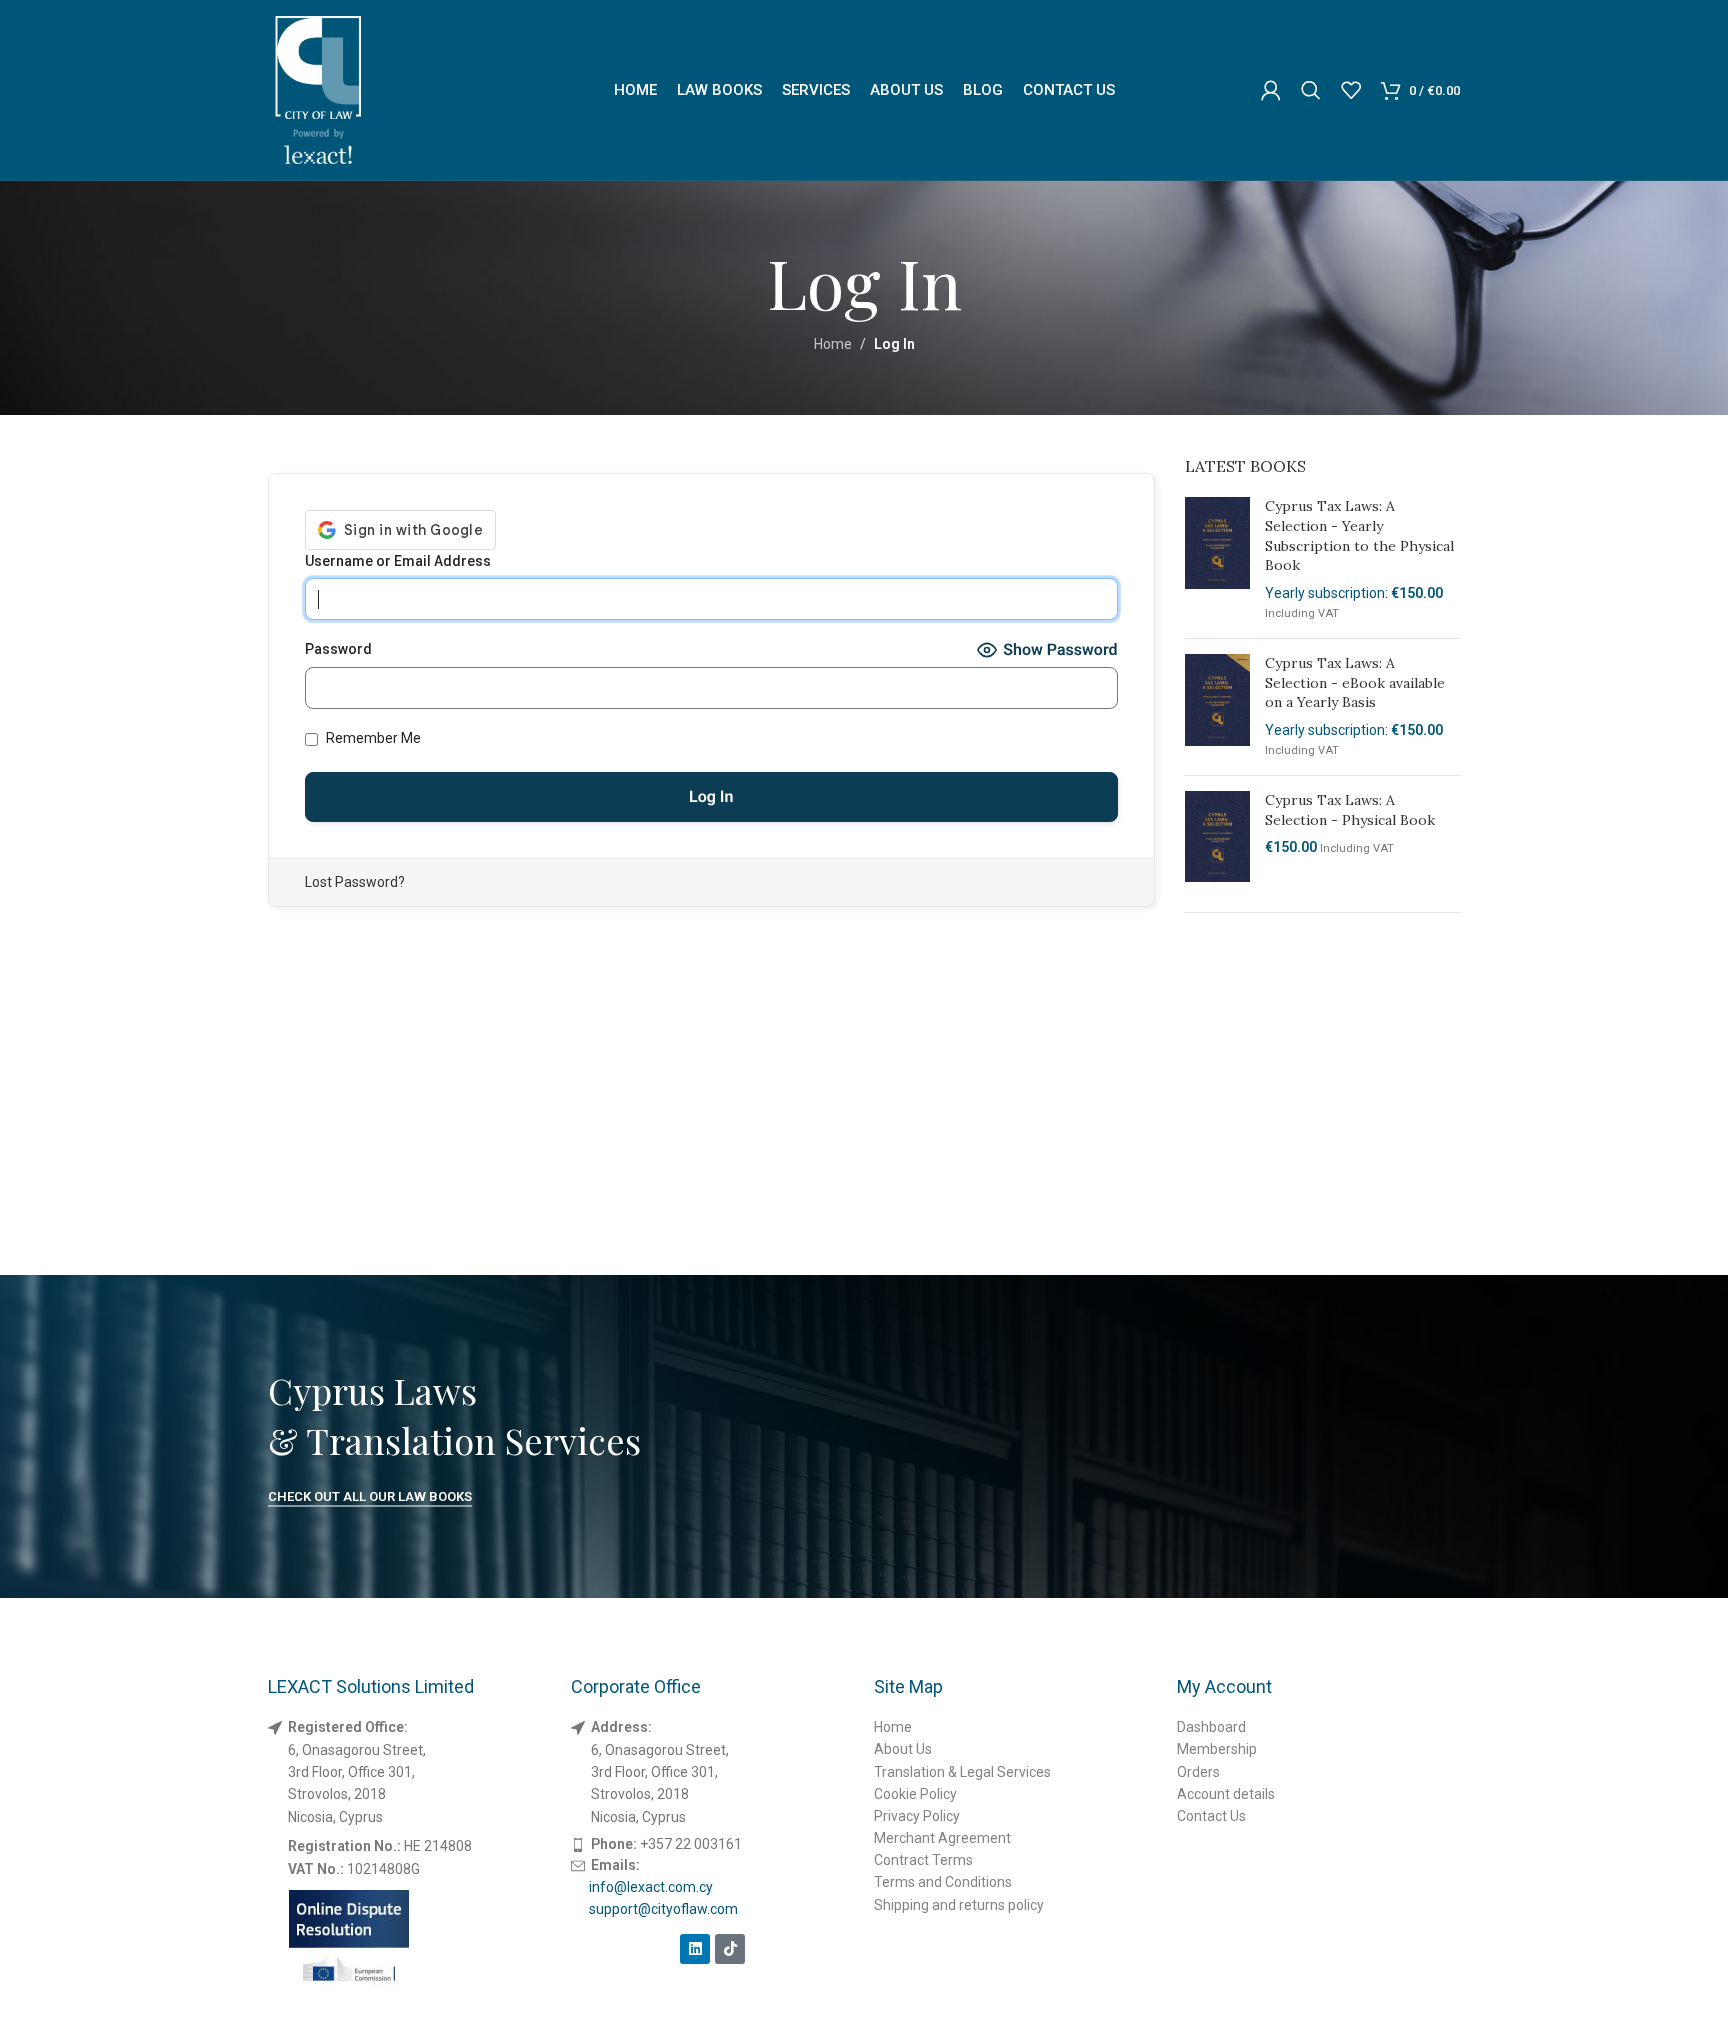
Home (833, 344)
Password (338, 649)
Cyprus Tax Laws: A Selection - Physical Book (1350, 810)
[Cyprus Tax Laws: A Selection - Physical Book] (1217, 837)
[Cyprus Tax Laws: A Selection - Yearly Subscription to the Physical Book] (1217, 560)
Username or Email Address (398, 561)
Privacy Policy (917, 1816)
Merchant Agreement (942, 1838)
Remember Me (372, 738)
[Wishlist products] (1351, 90)
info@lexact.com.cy (651, 1887)
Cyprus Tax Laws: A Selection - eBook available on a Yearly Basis (1355, 682)
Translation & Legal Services (962, 1772)
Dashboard (1211, 1727)
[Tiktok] (730, 1949)
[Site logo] (318, 89)
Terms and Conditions (943, 1882)
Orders (1198, 1772)
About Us (903, 1749)
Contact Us (1211, 1816)
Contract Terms (923, 1860)
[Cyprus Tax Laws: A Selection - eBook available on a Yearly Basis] (1217, 707)
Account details (1226, 1794)
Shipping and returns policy (959, 1905)
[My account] (1271, 90)
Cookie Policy (915, 1794)
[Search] (1311, 90)
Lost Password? (355, 882)
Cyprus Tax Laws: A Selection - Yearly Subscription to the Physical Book (1359, 535)
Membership (1217, 1749)
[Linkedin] (695, 1949)
